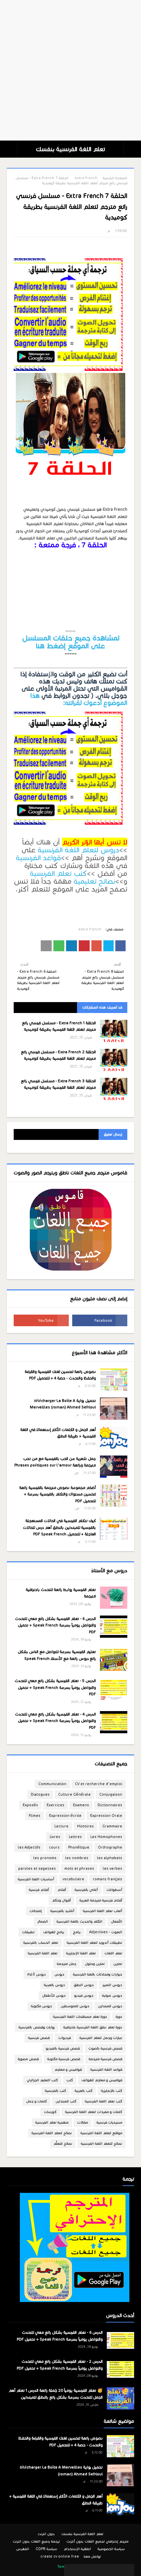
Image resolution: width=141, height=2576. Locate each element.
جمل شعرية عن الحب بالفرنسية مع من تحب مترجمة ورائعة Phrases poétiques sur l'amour (55, 1462)
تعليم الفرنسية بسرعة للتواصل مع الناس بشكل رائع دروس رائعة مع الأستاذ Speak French (57, 1655)
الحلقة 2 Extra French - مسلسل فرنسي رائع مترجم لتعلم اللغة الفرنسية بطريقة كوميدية (58, 1055)
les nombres (77, 1858)
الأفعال (117, 1921)
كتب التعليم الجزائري (42, 2080)
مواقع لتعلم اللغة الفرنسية (101, 2133)
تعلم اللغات (113, 1953)
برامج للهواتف (54, 1932)
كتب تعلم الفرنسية (58, 873)
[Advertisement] (70, 70)
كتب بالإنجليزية (112, 2091)
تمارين (118, 1964)
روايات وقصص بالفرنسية (37, 2027)
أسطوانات (114, 1890)
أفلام (62, 1890)
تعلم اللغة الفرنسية (43, 1953)
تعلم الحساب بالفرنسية (41, 1943)
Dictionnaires (110, 1805)
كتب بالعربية (84, 2091)
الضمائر (43, 1921)
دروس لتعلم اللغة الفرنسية (78, 850)
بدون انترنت (46, 2534)
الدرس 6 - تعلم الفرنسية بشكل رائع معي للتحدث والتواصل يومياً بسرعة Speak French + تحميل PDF (55, 1625)
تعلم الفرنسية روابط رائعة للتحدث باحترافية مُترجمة (61, 1593)
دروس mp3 (36, 1974)
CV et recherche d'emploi (99, 1784)
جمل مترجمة (67, 1964)
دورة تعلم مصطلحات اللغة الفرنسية (80, 2017)
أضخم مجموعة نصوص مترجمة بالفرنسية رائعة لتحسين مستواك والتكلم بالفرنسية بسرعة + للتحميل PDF (57, 1494)
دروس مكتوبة (41, 2006)
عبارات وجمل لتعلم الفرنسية (101, 2038)
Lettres (75, 1837)
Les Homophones (106, 1837)
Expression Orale (106, 1816)
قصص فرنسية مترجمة (105, 2059)
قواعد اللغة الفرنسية (106, 2070)
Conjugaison (111, 1794)
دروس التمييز (112, 1985)
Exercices (55, 1805)
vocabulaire (73, 1879)
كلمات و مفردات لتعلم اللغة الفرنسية (94, 2112)
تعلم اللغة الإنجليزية (81, 1953)
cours (54, 1847)
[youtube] (41, 1320)
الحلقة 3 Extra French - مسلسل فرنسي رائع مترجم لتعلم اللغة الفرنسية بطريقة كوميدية (58, 1084)
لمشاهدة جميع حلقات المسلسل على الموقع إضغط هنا (71, 642)
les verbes (112, 1869)
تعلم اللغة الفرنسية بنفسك (70, 149)
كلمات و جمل (36, 2101)
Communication (52, 1784)
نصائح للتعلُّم (63, 2144)
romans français (107, 1879)
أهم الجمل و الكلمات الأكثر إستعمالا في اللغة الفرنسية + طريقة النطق (58, 1433)
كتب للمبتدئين (66, 2101)
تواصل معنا (92, 2556)
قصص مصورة (28, 2059)
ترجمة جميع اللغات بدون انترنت (36, 2541)
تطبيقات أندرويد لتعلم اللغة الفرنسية (94, 1943)
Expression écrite (65, 1816)
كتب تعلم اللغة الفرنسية (104, 2101)
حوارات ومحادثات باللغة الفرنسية (98, 1974)
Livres (55, 1837)
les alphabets (110, 1858)
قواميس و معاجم (68, 2070)
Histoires (85, 1826)
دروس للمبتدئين (110, 2006)
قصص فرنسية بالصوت (105, 2048)
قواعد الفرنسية (38, 858)
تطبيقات (28, 1932)
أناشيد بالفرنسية (62, 1911)
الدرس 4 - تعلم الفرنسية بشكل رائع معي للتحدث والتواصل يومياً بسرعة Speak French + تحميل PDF (55, 1721)
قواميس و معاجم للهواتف (102, 2080)
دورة (119, 2017)
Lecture (61, 1826)
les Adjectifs (29, 1847)
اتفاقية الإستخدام (77, 2549)
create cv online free (60, 2556)
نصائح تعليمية (94, 881)
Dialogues (40, 1794)
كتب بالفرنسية (55, 2091)
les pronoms (45, 1858)
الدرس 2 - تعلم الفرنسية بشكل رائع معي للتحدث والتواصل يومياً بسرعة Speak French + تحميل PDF (60, 2365)
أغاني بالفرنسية (86, 1890)
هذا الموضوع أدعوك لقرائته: (79, 699)
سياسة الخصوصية (111, 2549)
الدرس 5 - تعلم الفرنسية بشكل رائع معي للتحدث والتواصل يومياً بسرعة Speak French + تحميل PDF (55, 1687)
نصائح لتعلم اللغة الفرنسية (52, 2133)
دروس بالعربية (54, 1985)
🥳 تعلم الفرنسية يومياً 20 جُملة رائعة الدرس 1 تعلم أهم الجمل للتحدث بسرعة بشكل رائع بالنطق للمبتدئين (56, 2394)
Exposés (30, 1805)
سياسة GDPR (46, 2549)
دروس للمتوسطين (75, 2006)
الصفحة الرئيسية (115, 178)
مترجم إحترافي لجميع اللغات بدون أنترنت (97, 2541)
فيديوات (65, 2038)
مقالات (82, 2122)
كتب (70, 2080)
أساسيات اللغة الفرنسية (36, 1879)
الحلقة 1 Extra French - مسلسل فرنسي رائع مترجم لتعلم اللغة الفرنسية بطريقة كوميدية (59, 1026)
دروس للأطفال (54, 1995)
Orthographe (110, 1847)
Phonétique (79, 1847)
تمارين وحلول (95, 1964)
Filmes (35, 1816)
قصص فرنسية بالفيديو (63, 2048)
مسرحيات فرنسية (109, 2122)
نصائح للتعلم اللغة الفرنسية (101, 2144)
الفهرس (23, 2549)
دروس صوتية (112, 1995)
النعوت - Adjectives (106, 1932)
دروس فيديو (84, 1995)
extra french (86, 178)
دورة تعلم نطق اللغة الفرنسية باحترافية (93, 2027)
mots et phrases (79, 1869)
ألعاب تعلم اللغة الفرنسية (102, 1911)
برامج (77, 1932)
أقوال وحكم (61, 1900)
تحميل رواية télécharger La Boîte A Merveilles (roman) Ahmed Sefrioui (63, 1404)
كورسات (50, 2112)
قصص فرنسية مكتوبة (64, 2059)
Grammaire (112, 1826)
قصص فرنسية (39, 2038)
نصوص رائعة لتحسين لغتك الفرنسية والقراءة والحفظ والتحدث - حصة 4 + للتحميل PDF (60, 1375)
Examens (81, 1805)
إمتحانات (36, 1911)
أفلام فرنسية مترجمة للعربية (101, 1900)
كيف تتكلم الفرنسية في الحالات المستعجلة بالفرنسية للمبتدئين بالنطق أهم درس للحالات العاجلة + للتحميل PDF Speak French (59, 1527)
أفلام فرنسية (39, 1890)
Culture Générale (74, 1794)
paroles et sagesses (37, 1869)
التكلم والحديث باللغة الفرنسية (79, 1921)
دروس (59, 1974)
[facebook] (100, 1320)
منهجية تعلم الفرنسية (52, 2122)
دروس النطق (84, 1985)
